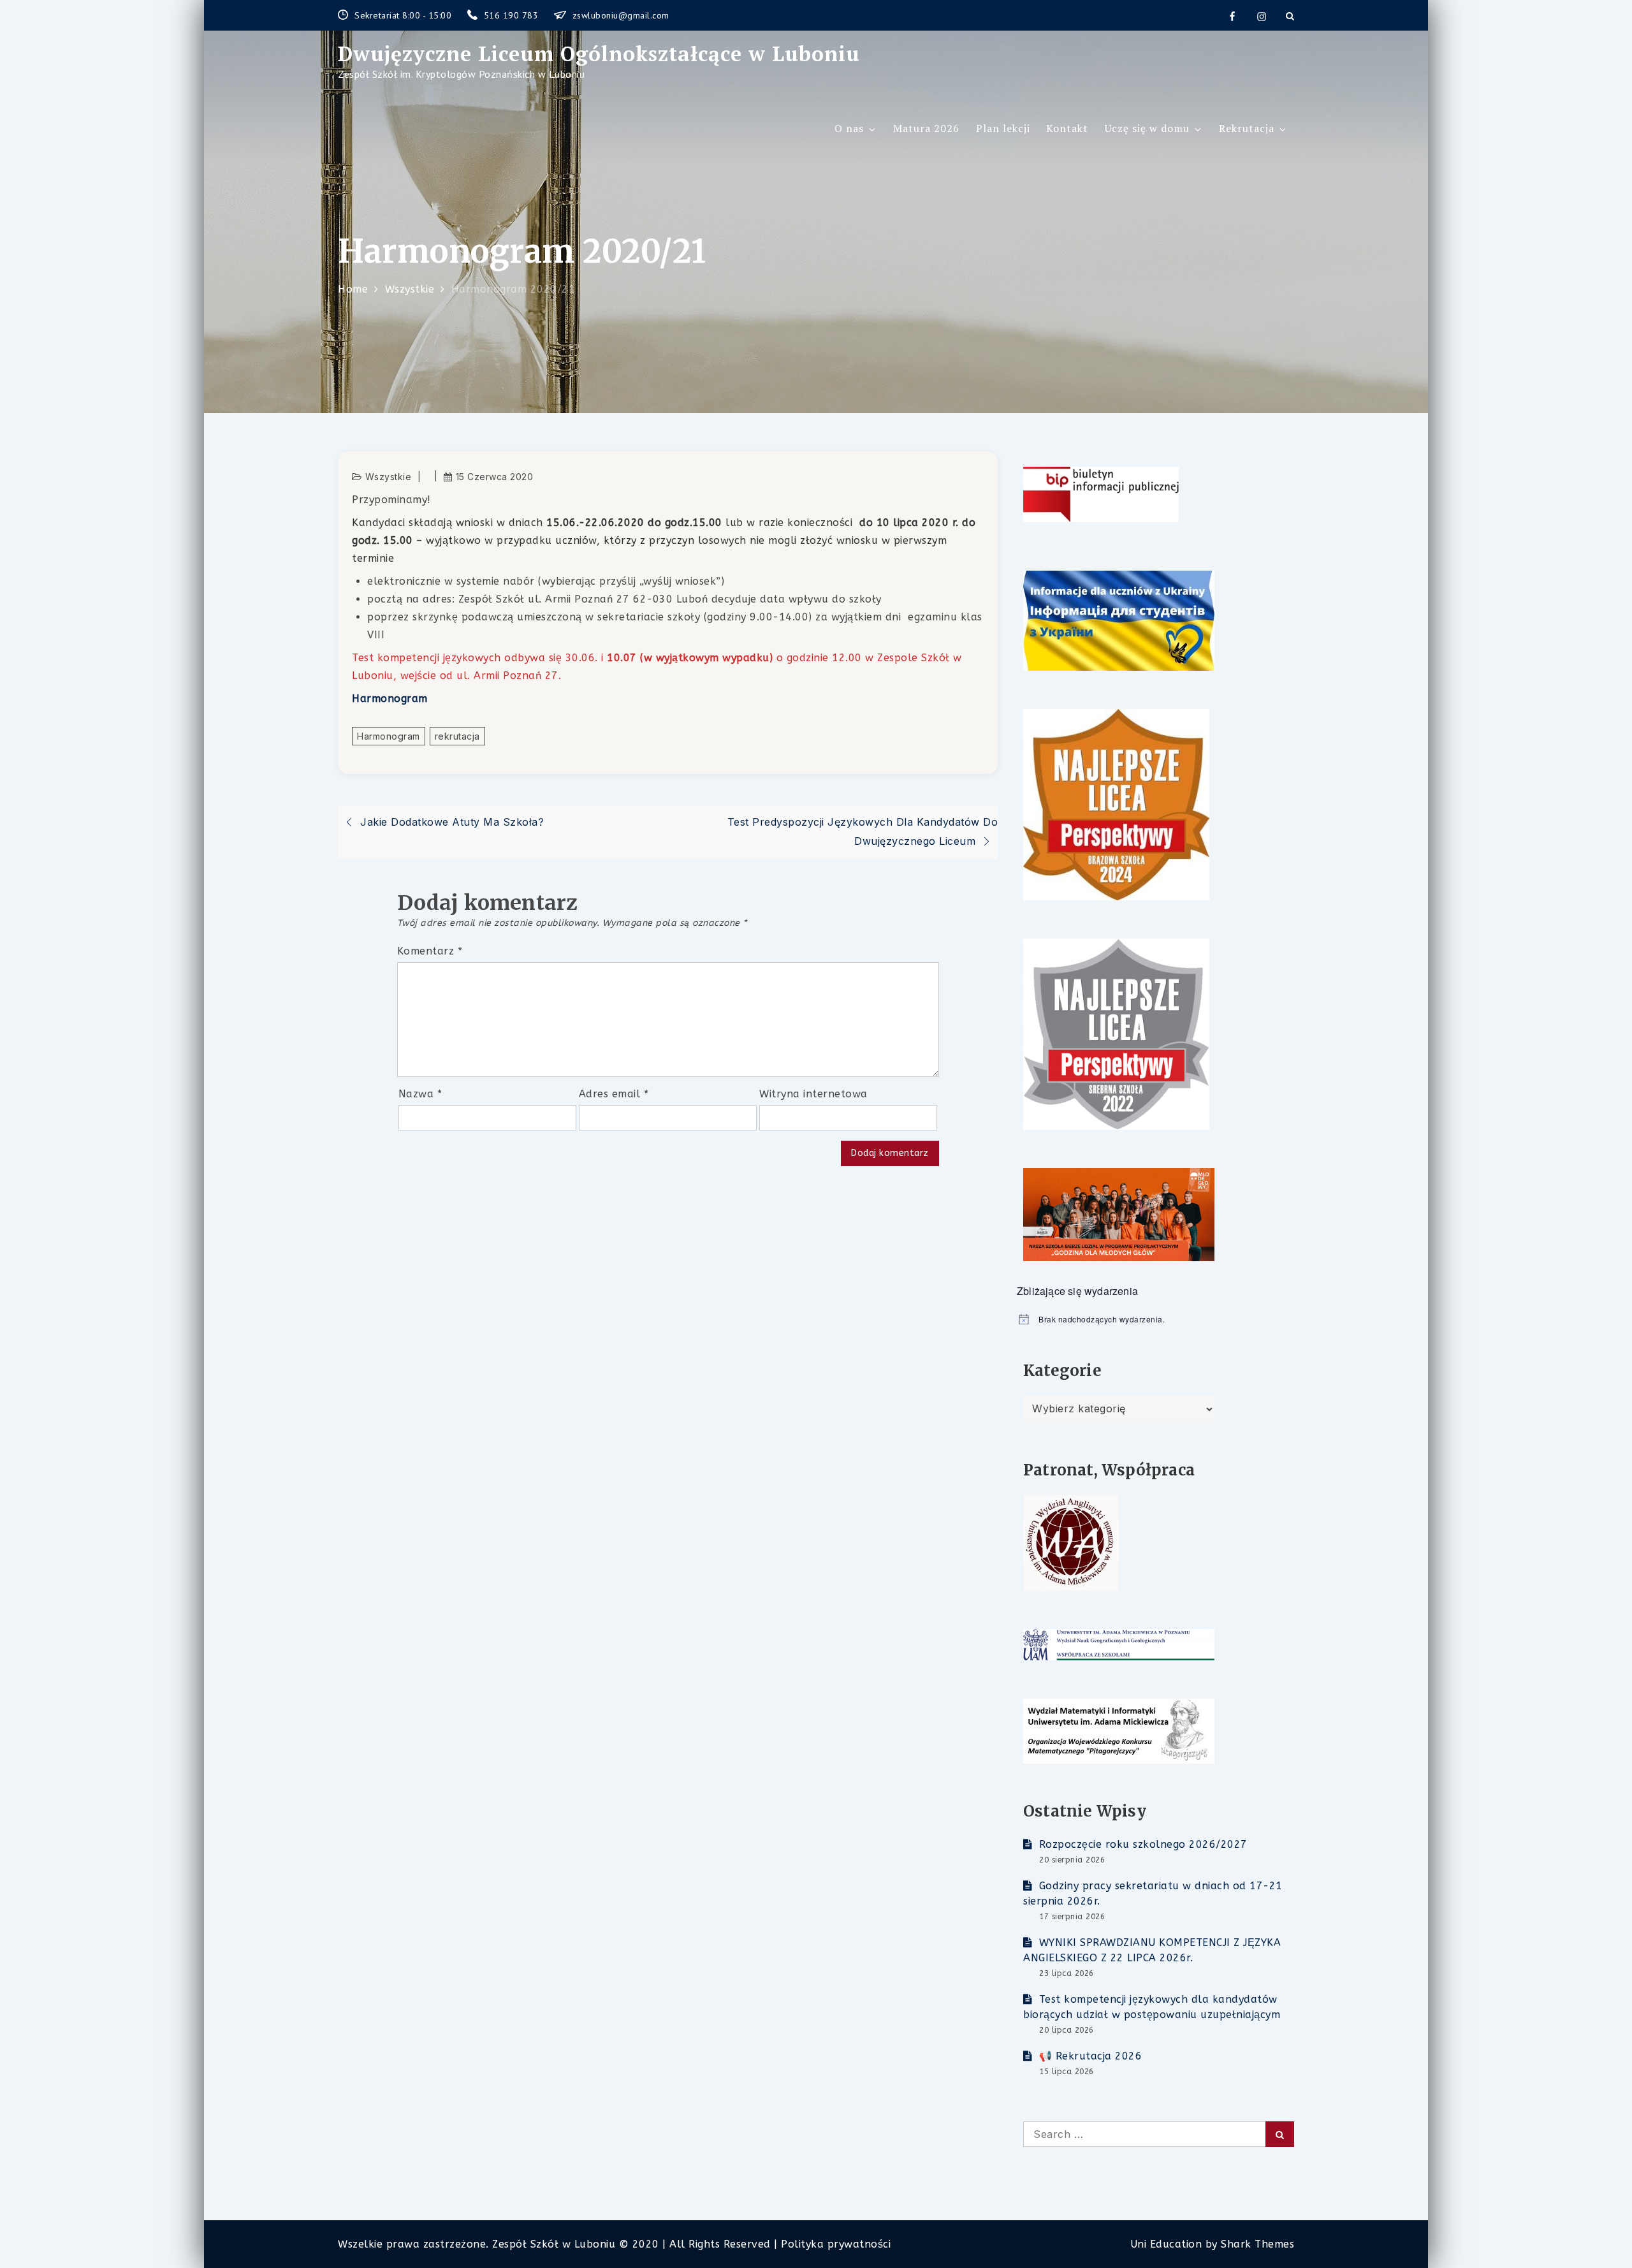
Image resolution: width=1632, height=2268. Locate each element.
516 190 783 (513, 15)
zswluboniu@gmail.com (621, 15)
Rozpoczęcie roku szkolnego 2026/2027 (1143, 1844)
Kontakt (1067, 128)
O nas (849, 128)
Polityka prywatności (836, 2244)
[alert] (1155, 1320)
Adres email (614, 1094)
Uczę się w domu (1147, 128)
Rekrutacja (1247, 128)
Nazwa (420, 1094)
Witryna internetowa (813, 1094)
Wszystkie (389, 477)
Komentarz (430, 951)
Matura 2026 (926, 128)
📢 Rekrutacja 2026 (1090, 2056)
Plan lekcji (1003, 128)
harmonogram (389, 736)
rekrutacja (457, 736)
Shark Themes (1257, 2244)
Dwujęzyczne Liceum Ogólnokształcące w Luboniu (599, 54)
